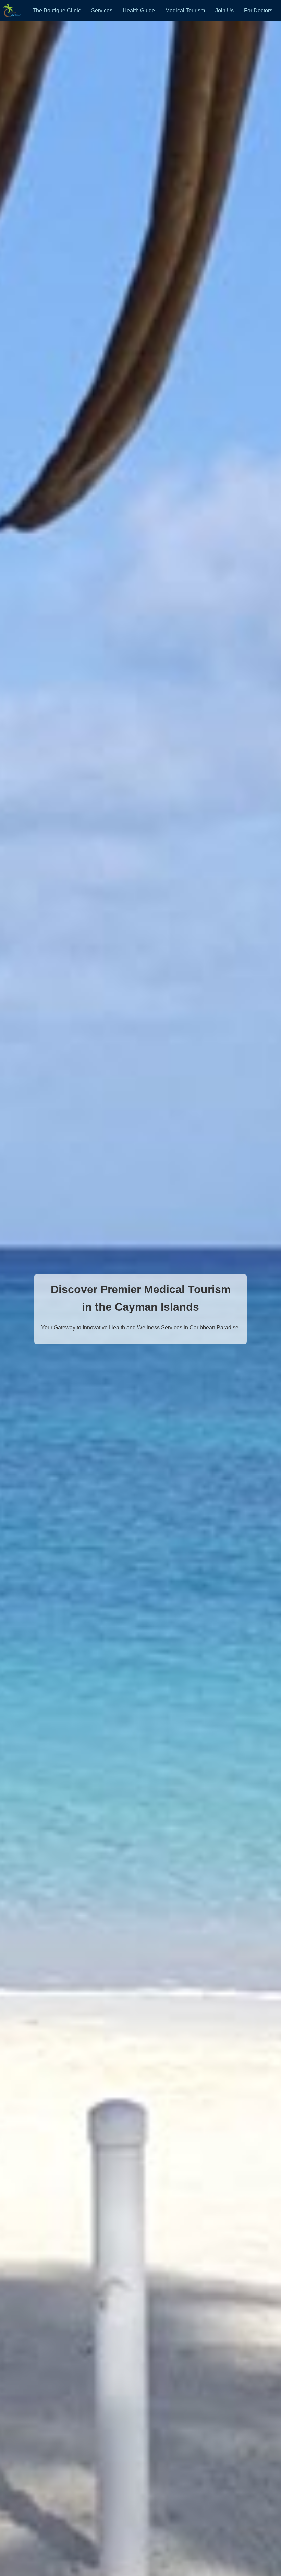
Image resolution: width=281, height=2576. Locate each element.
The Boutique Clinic (57, 10)
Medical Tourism (185, 10)
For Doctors (258, 10)
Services (102, 10)
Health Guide (139, 10)
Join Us (224, 10)
